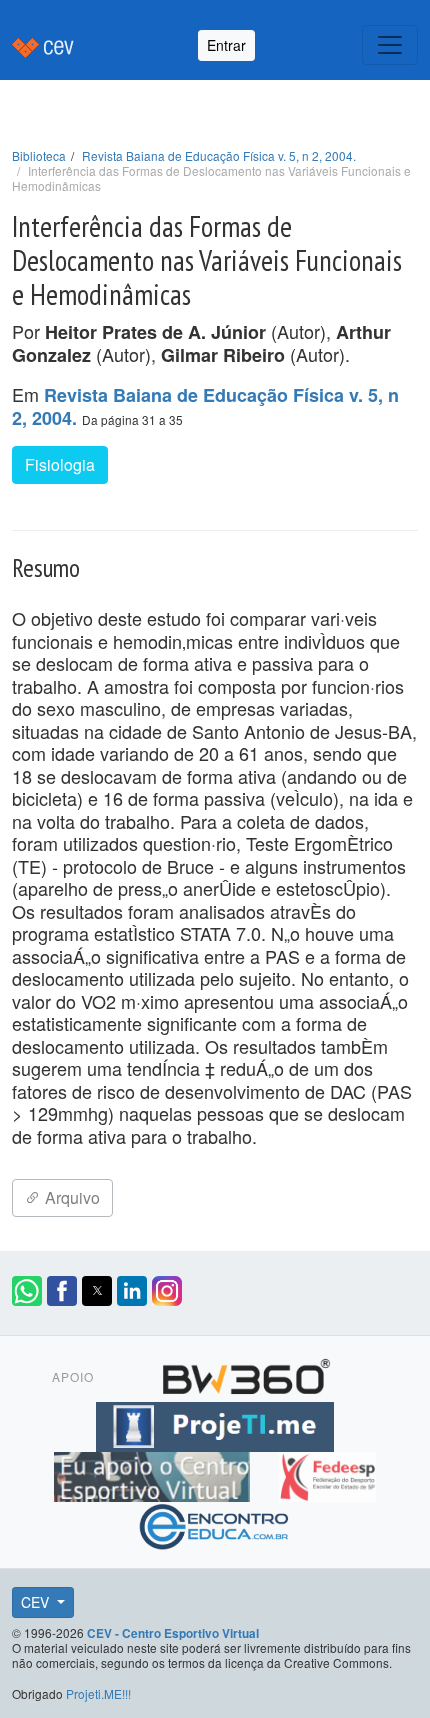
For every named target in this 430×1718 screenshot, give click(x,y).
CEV (37, 1602)
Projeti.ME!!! (98, 1693)
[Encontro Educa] (214, 1523)
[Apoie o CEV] (154, 1473)
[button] (27, 1291)
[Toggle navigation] (390, 45)
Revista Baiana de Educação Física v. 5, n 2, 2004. (219, 155)
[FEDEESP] (327, 1473)
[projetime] (215, 1423)
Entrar (226, 45)
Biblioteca (39, 155)
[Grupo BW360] (246, 1373)
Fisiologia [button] (60, 464)
